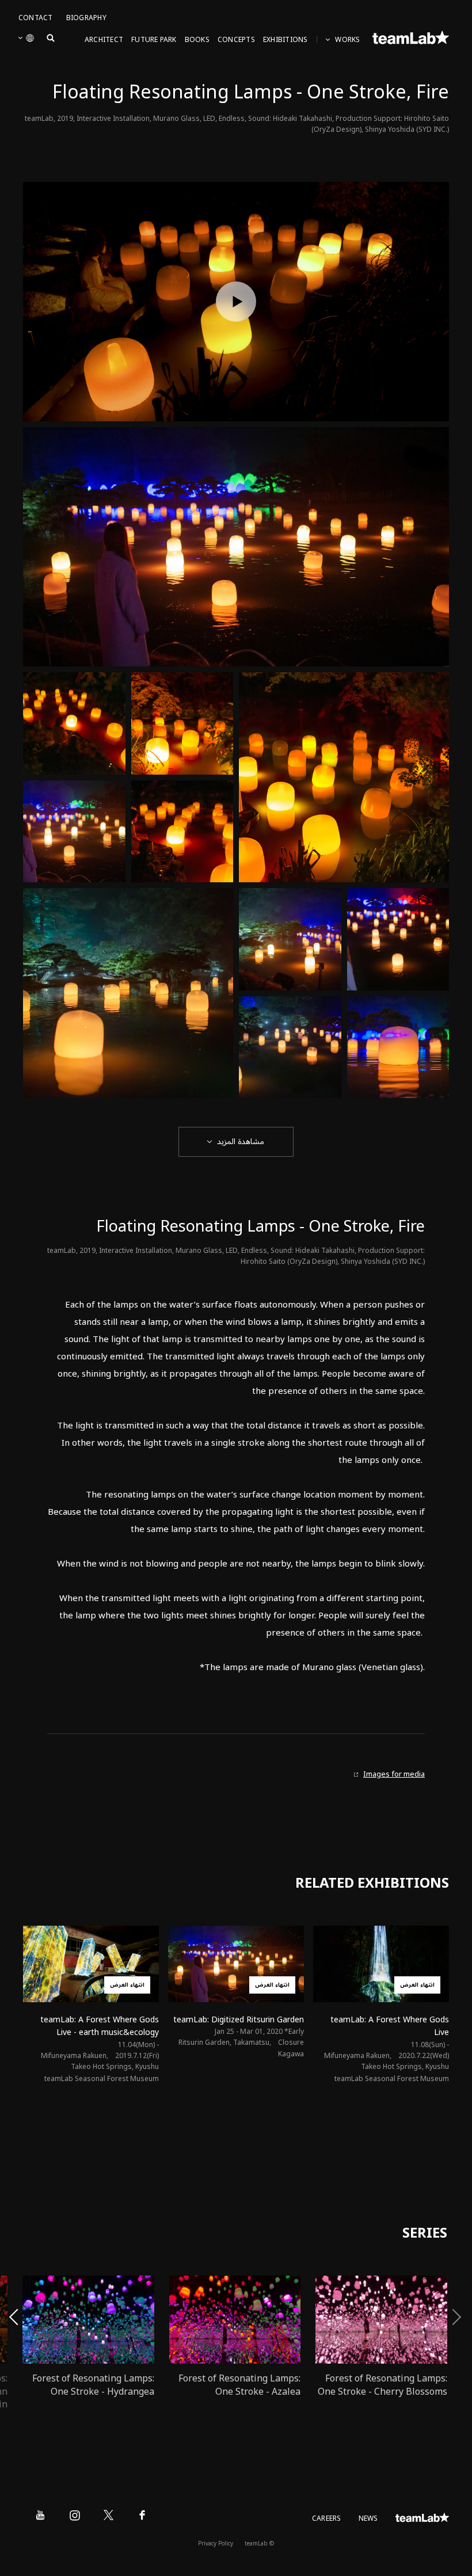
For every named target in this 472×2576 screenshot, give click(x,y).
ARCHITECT (104, 40)
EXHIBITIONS (286, 40)
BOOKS (197, 40)
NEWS (368, 2519)
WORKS (347, 40)
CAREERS (327, 2519)
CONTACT (36, 18)
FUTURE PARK (154, 40)
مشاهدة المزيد (241, 1142)
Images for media (394, 1775)
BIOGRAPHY (86, 18)
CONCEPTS (236, 40)
